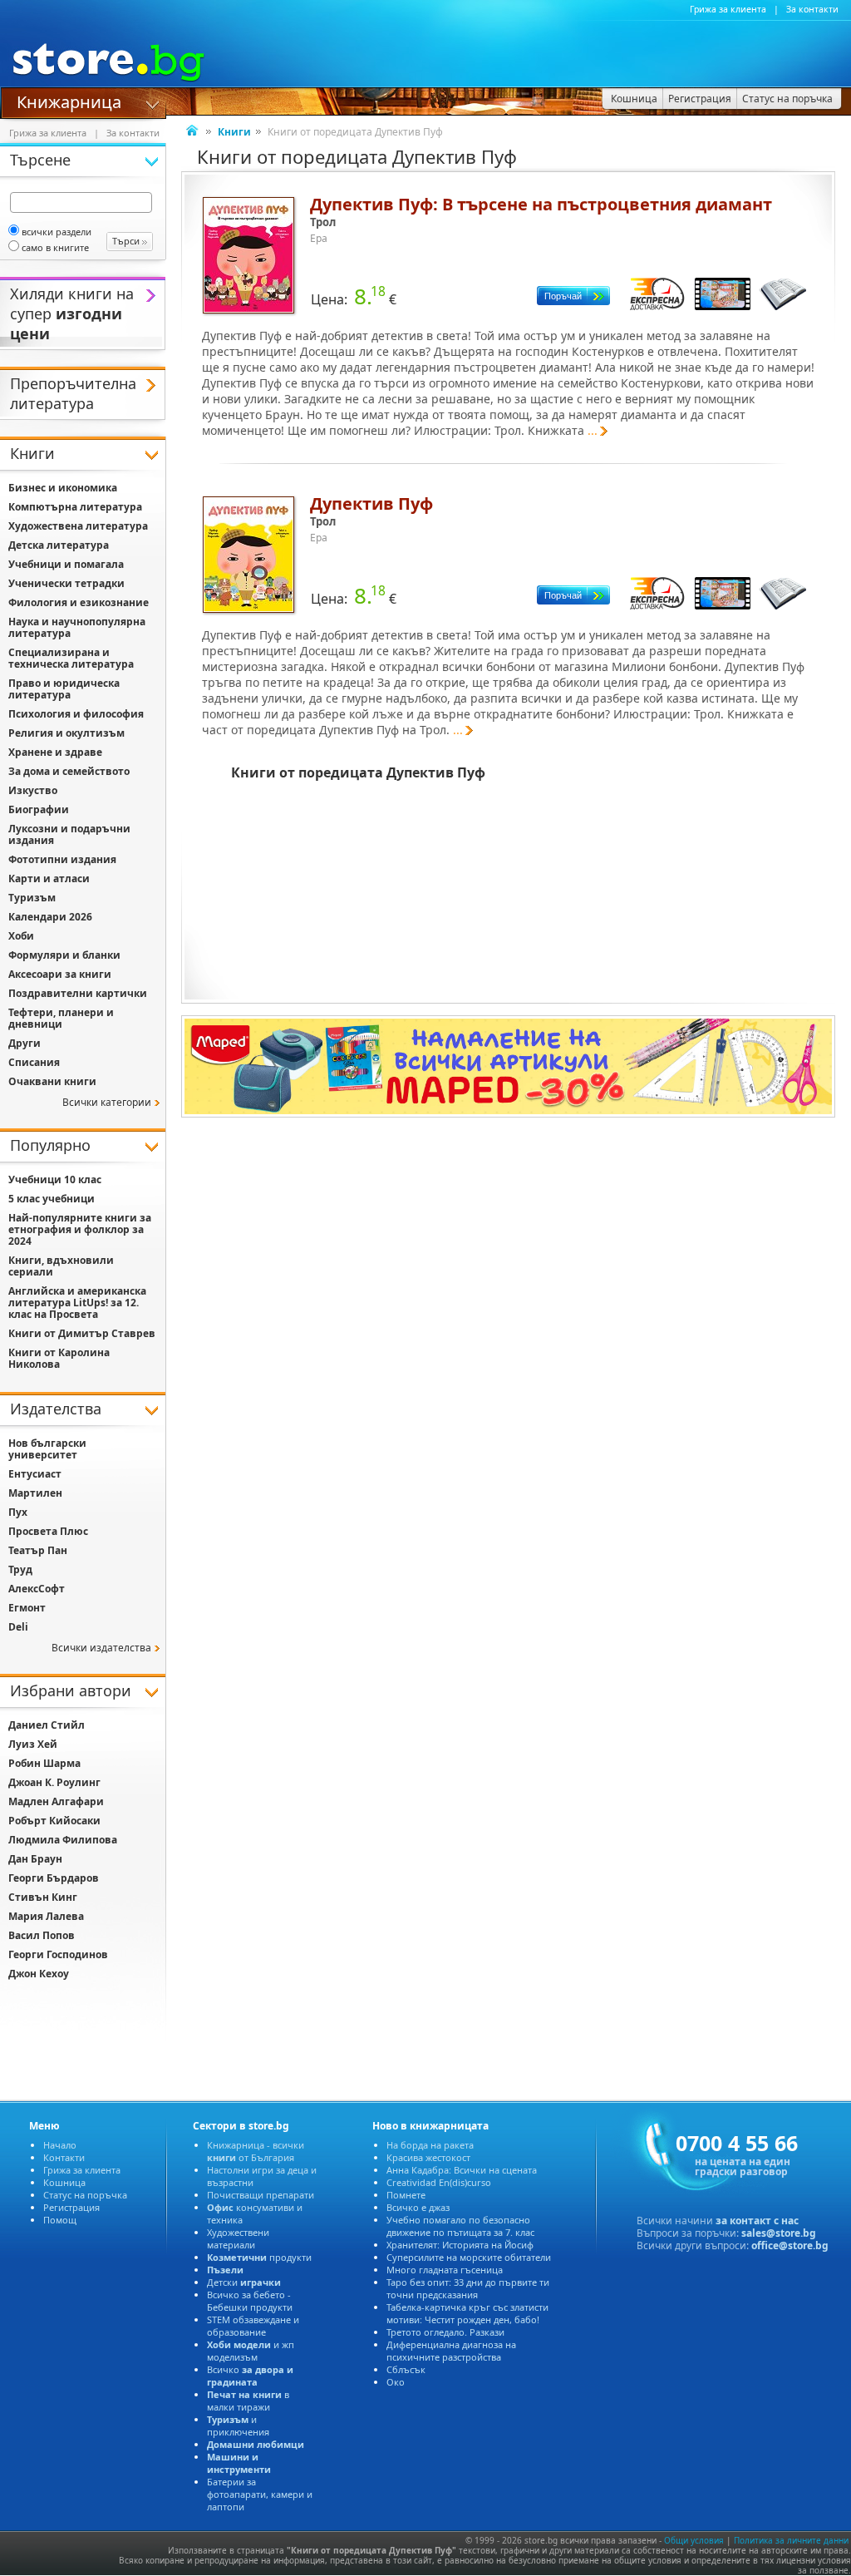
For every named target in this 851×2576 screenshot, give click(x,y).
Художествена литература (78, 526)
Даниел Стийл (47, 1725)
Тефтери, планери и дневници (61, 1018)
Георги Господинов (58, 1954)
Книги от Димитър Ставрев (82, 1333)
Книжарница (69, 101)
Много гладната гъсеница (445, 2270)
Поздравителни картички (78, 993)
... (593, 430)
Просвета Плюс (48, 1531)
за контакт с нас (757, 2221)
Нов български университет (47, 1449)
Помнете (406, 2195)
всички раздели (57, 232)
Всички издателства (101, 1648)
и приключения (238, 2425)
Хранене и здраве (55, 752)
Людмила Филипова (63, 1840)
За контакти (812, 9)
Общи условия (694, 2540)
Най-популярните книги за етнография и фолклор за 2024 (80, 1229)
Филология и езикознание (79, 602)
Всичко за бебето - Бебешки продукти (250, 2301)
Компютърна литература (75, 507)
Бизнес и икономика (63, 488)
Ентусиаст (35, 1474)
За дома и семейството (69, 771)
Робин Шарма (44, 1763)
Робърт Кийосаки (54, 1821)
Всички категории (107, 1102)
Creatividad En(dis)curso (439, 2182)
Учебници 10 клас (55, 1179)
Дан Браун (35, 1859)
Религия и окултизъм (66, 733)
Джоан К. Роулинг (54, 1782)
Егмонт (27, 1608)
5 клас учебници (52, 1199)
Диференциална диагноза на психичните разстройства (451, 2351)
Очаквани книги (52, 1081)
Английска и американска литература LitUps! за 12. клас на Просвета (77, 1303)
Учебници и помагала (66, 564)
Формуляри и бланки (64, 955)
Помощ (60, 2220)
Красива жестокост (428, 2157)
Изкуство (33, 790)
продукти (259, 2257)
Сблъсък (406, 2369)
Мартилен (35, 1493)
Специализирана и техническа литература (71, 658)
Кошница (64, 2182)
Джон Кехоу (39, 1974)
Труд (20, 1569)
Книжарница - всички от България (256, 2151)
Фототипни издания (62, 859)
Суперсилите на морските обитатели (469, 2257)
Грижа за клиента (728, 9)
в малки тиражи (248, 2401)
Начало (60, 2145)
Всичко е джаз (418, 2207)
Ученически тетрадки (66, 583)
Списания (34, 1062)
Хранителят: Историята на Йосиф (460, 2245)
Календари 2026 (50, 917)
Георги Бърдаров (54, 1878)
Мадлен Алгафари (56, 1801)
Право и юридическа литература (64, 689)
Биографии (39, 809)
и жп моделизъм (251, 2351)
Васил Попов (42, 1935)
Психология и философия (76, 714)
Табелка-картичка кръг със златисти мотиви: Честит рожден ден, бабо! (467, 2313)
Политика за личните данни (791, 2540)
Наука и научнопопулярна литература (77, 627)
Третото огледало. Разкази (445, 2332)
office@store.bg (790, 2245)
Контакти (64, 2157)
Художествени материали (238, 2238)
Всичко (250, 2376)
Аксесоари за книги (60, 974)
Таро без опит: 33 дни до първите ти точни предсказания (468, 2288)
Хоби (21, 936)
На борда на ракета (430, 2145)
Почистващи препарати (261, 2195)
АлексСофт (37, 1589)
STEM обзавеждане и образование (253, 2326)
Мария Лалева (46, 1916)
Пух (18, 1512)
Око (396, 2382)
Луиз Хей (33, 1744)
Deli (18, 1627)
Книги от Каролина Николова (59, 1358)
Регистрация (71, 2207)
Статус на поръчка (85, 2195)
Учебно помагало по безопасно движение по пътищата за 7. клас (460, 2226)
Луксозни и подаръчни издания (69, 834)
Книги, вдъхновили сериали (61, 1266)
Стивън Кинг (43, 1897)
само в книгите (55, 247)
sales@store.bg (779, 2233)
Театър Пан (38, 1550)
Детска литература (59, 545)
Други (25, 1043)
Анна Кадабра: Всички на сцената (462, 2170)
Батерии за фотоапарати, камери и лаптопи (260, 2494)
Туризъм (32, 898)
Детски (244, 2282)
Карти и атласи (49, 878)
